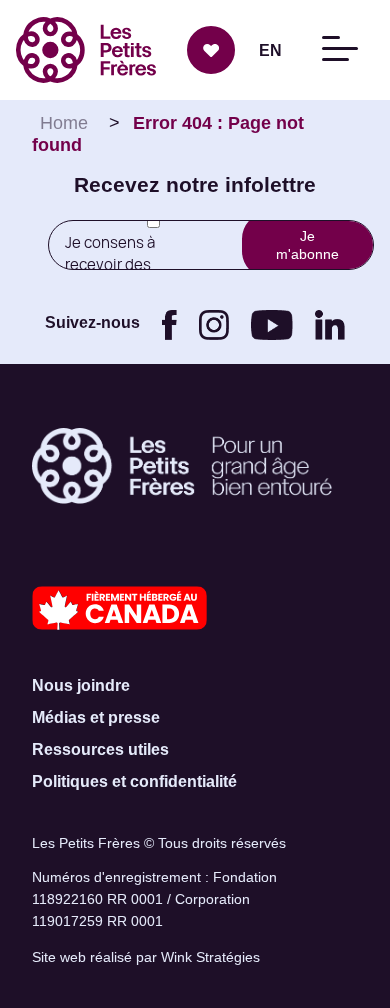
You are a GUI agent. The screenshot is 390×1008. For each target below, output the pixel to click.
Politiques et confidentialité (134, 781)
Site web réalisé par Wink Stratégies (146, 957)
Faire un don (211, 50)
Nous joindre (81, 685)
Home (64, 123)
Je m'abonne (307, 245)
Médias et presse (96, 717)
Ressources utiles (100, 749)
